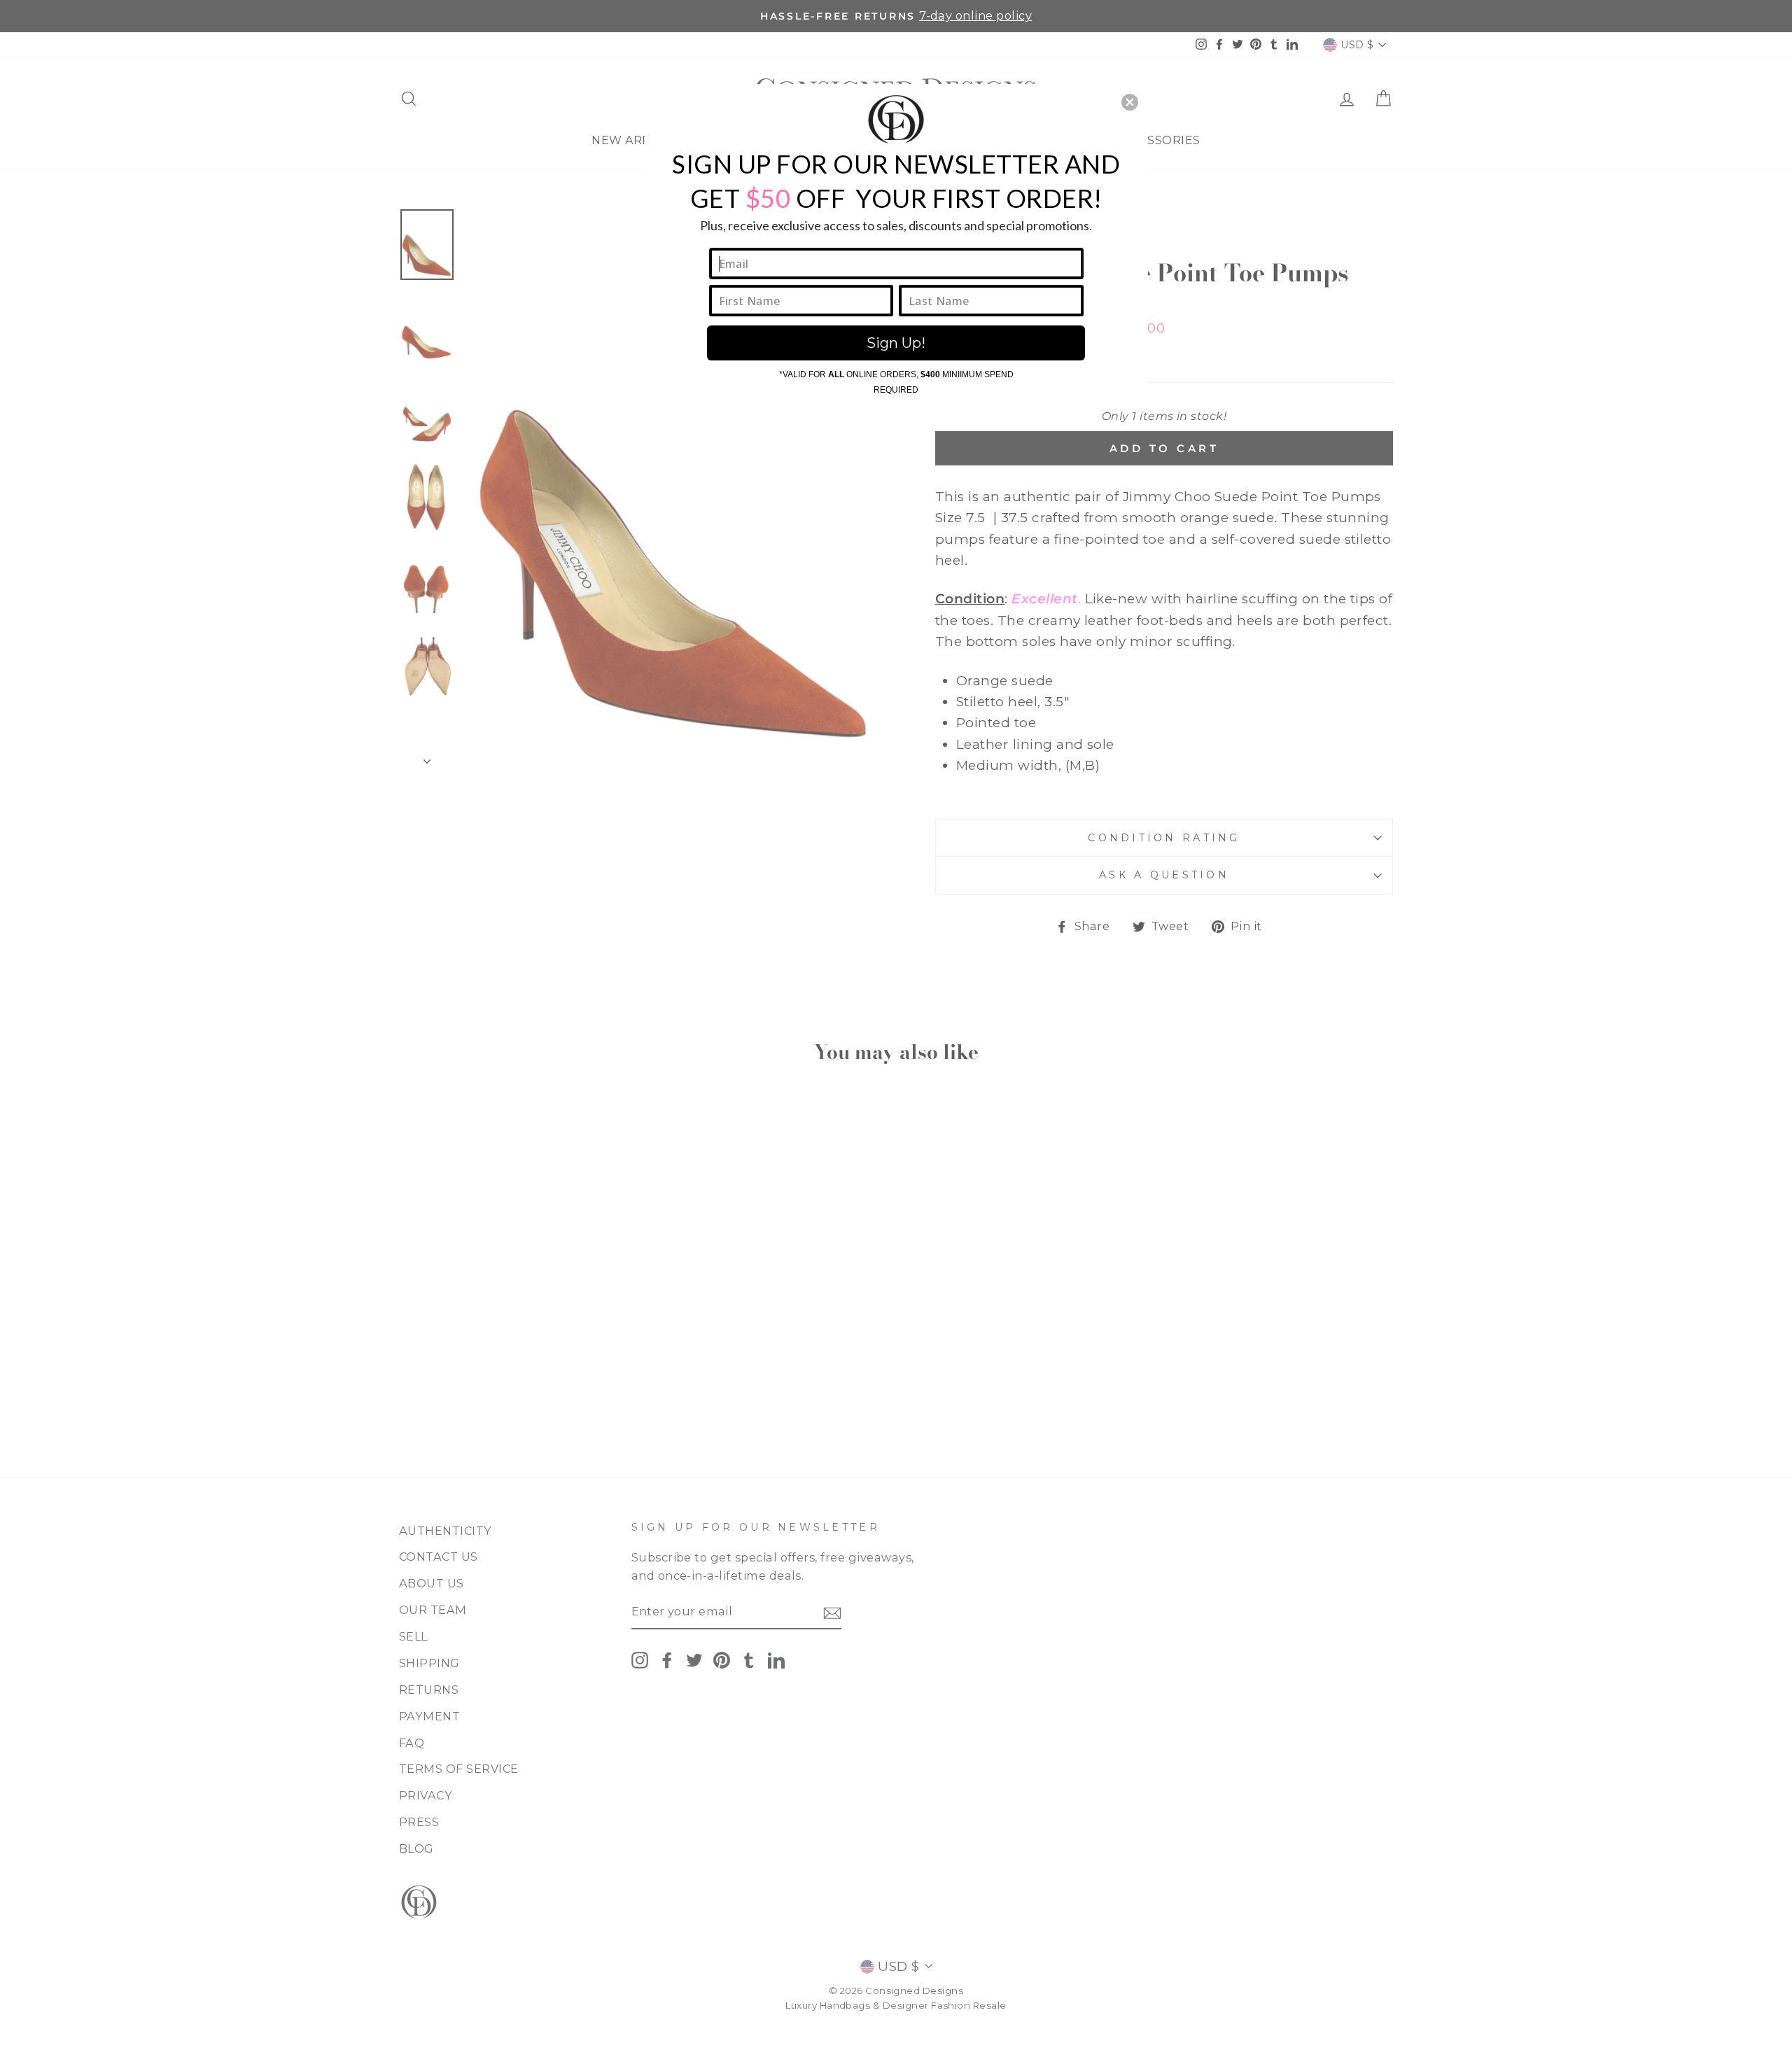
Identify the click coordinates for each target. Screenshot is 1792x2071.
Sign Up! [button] (896, 343)
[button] (1130, 102)
